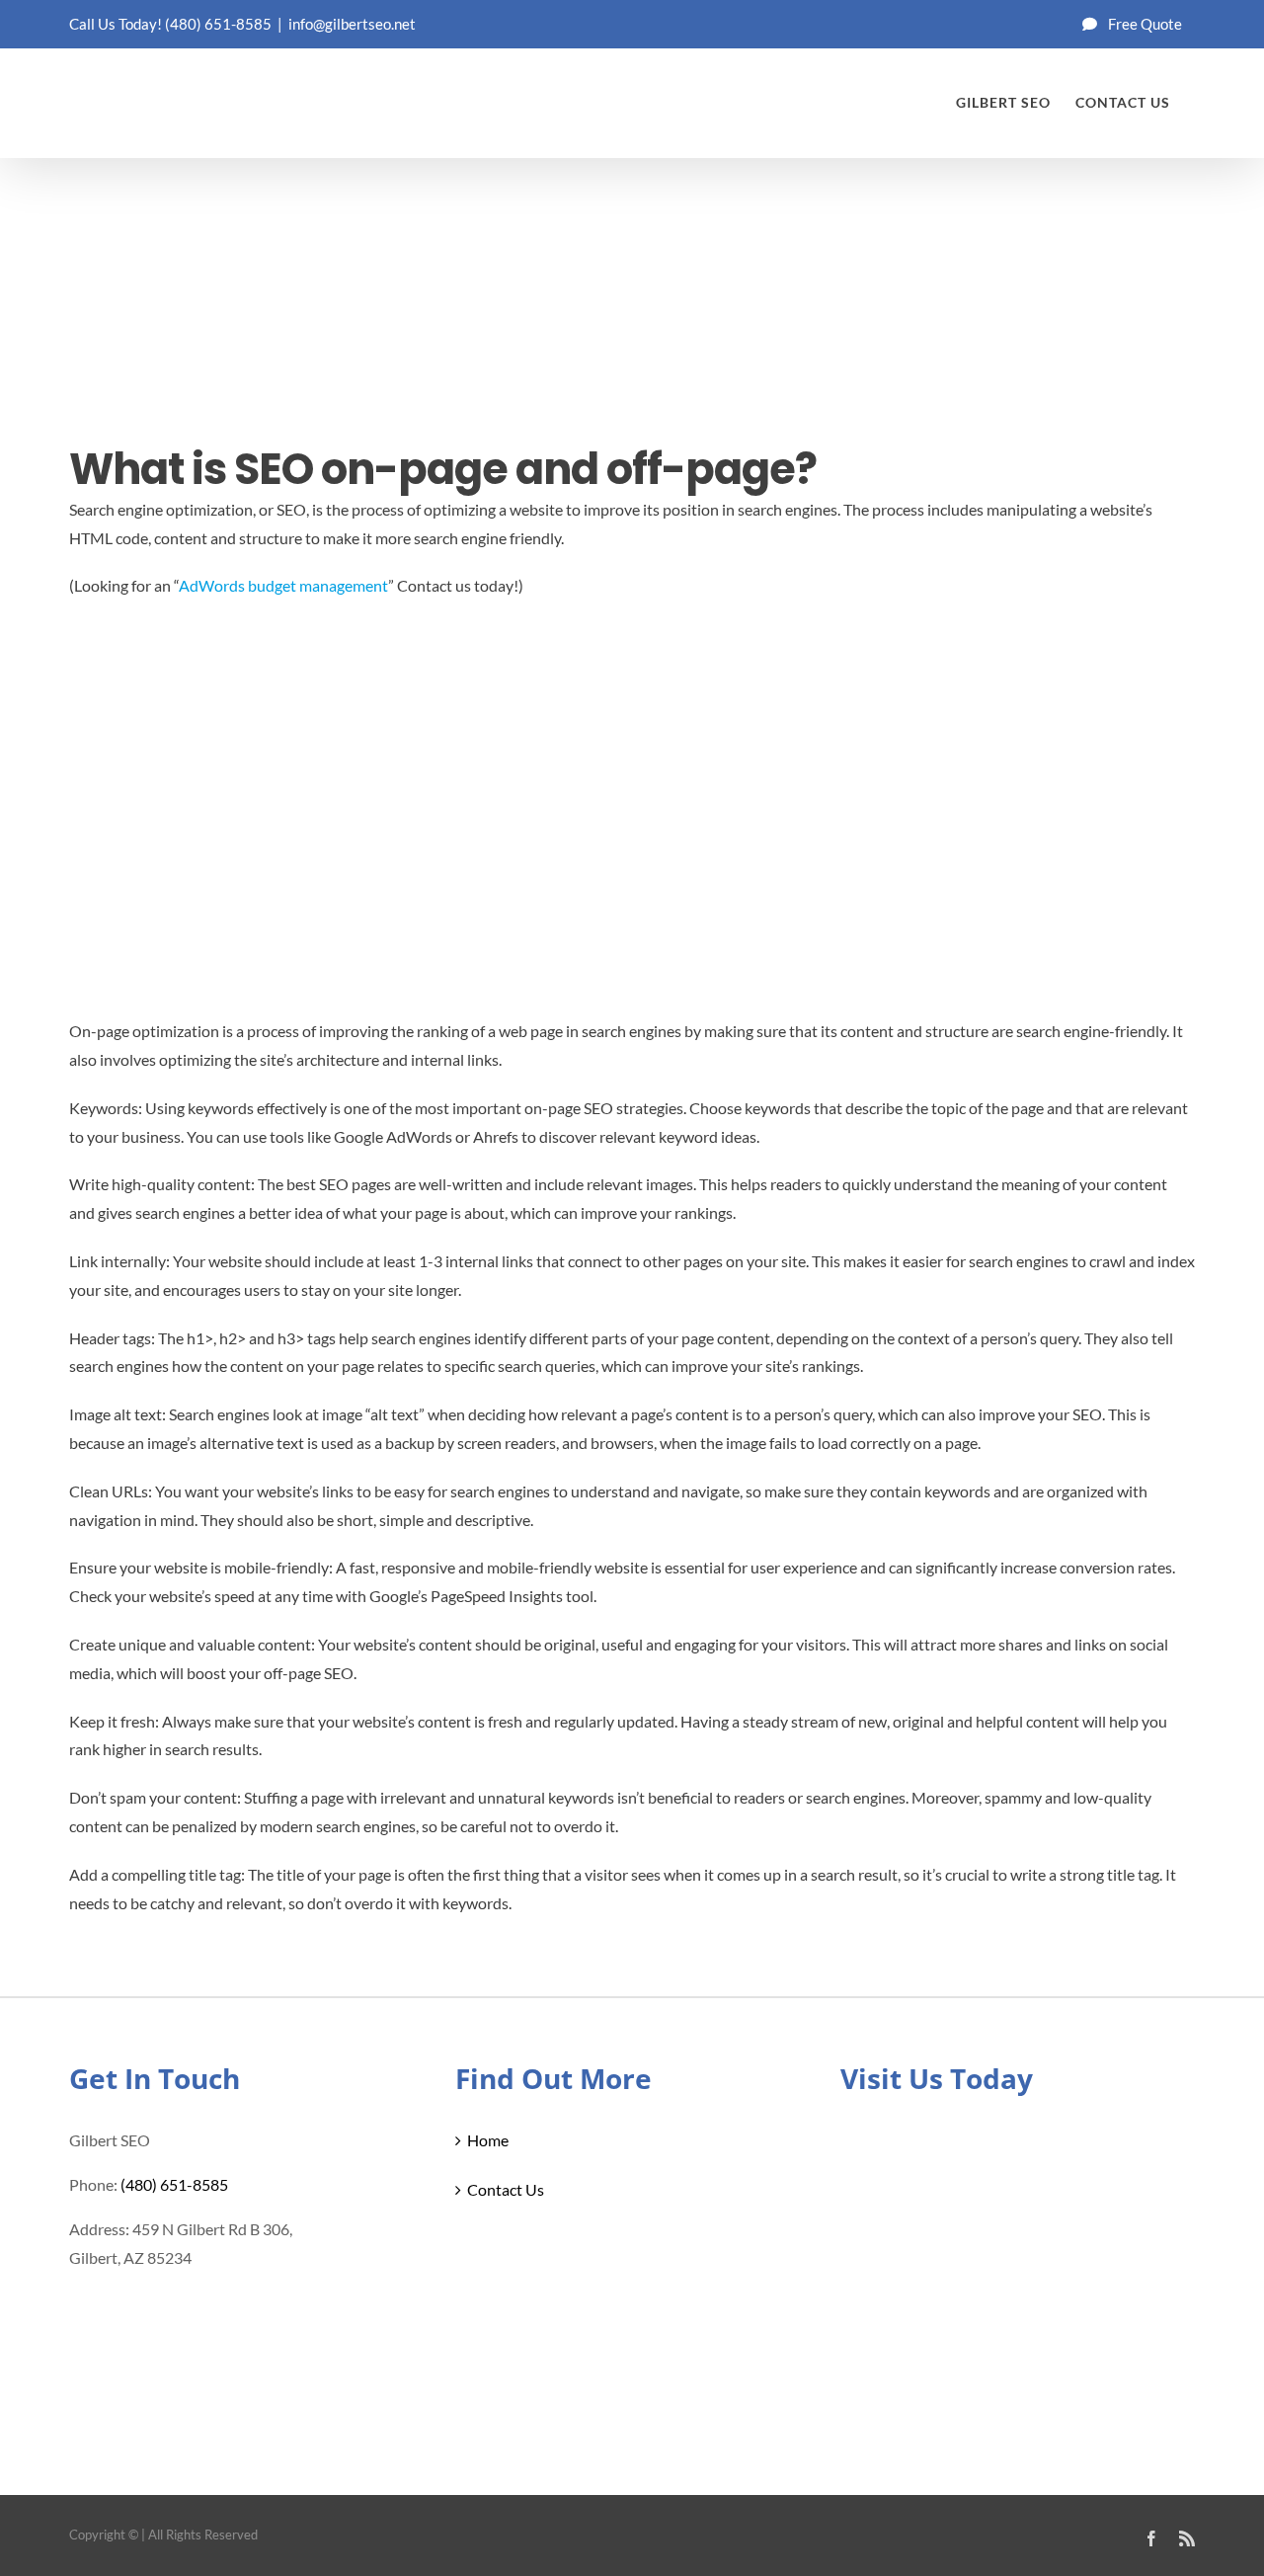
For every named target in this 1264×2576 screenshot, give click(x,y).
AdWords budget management (283, 585)
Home (488, 2140)
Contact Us (506, 2189)
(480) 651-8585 (218, 24)
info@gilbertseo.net (352, 24)
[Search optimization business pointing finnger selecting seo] (217, 316)
